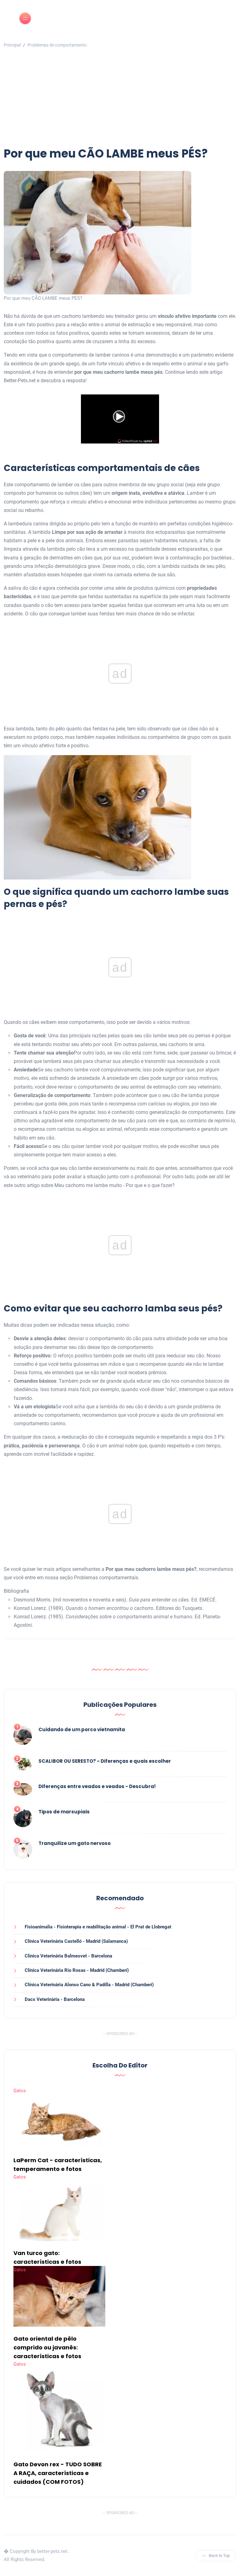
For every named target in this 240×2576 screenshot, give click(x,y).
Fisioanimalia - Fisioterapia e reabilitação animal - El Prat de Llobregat (98, 1927)
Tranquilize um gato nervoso (75, 1843)
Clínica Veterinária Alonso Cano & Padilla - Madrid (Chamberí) (89, 1985)
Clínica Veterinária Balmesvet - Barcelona (68, 1956)
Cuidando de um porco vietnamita (82, 1729)
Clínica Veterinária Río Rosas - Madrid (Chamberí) (77, 1970)
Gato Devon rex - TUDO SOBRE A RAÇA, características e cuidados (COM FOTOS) (58, 2473)
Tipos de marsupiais (64, 1812)
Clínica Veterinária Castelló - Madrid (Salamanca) (76, 1941)
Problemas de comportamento (57, 45)
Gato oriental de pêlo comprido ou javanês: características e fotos (47, 2347)
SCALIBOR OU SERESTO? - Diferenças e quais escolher (105, 1761)
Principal (12, 45)
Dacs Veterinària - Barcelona (55, 1999)
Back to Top (219, 2556)
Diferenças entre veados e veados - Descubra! (97, 1786)
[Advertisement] (120, 99)
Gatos (20, 2091)
